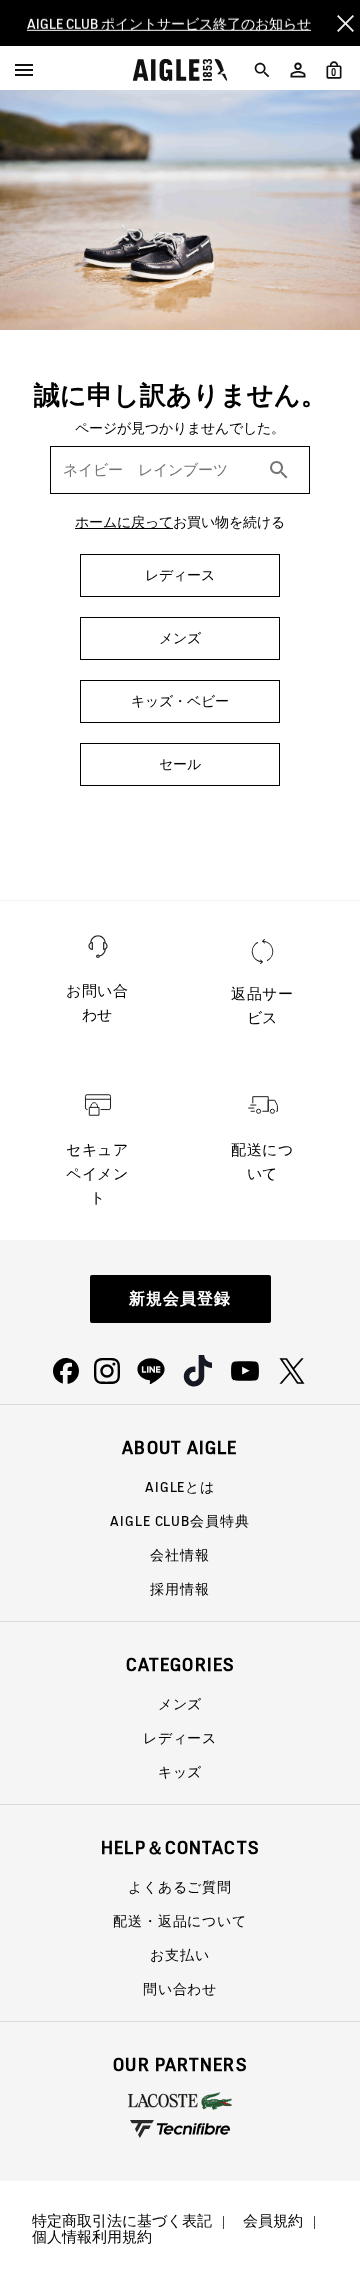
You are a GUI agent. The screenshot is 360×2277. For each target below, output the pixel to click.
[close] (345, 23)
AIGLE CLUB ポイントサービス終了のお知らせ (169, 23)
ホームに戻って (124, 522)
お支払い (179, 1955)
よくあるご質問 (180, 1887)
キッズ (180, 1772)
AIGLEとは (180, 1487)
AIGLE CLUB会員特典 (179, 1521)
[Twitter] (292, 1371)
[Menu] (24, 70)
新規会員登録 (180, 1298)
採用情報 (179, 1589)
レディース (180, 1738)
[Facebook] (66, 1371)
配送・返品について (180, 1921)
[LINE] (151, 1371)
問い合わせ (180, 1989)
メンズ (180, 1704)
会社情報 (179, 1555)
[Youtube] (245, 1371)
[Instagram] (107, 1371)
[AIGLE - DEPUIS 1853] (180, 70)
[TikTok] (198, 1371)
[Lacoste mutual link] (180, 2101)
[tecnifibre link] (180, 2130)
